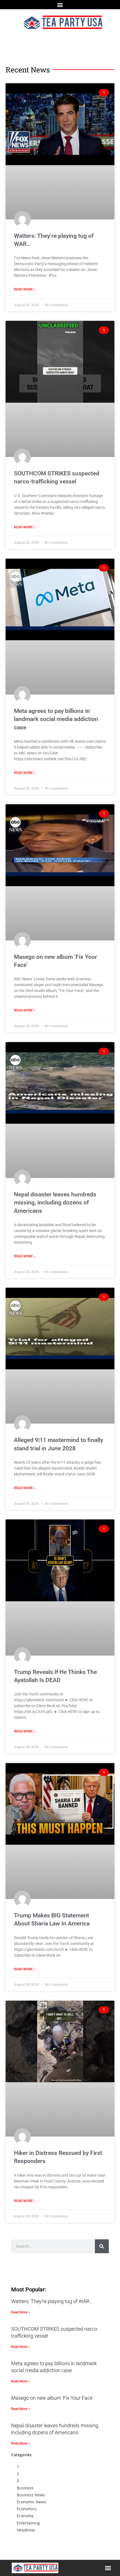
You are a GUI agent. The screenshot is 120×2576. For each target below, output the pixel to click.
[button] (60, 5)
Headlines (26, 2530)
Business (25, 2488)
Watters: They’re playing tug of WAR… (52, 2301)
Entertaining (28, 2523)
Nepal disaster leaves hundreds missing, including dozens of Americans (55, 1203)
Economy (25, 2516)
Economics (27, 2509)
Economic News (31, 2502)
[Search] (102, 2246)
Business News (31, 2495)
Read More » (25, 289)
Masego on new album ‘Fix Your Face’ (52, 2398)
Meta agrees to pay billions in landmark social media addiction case (56, 719)
